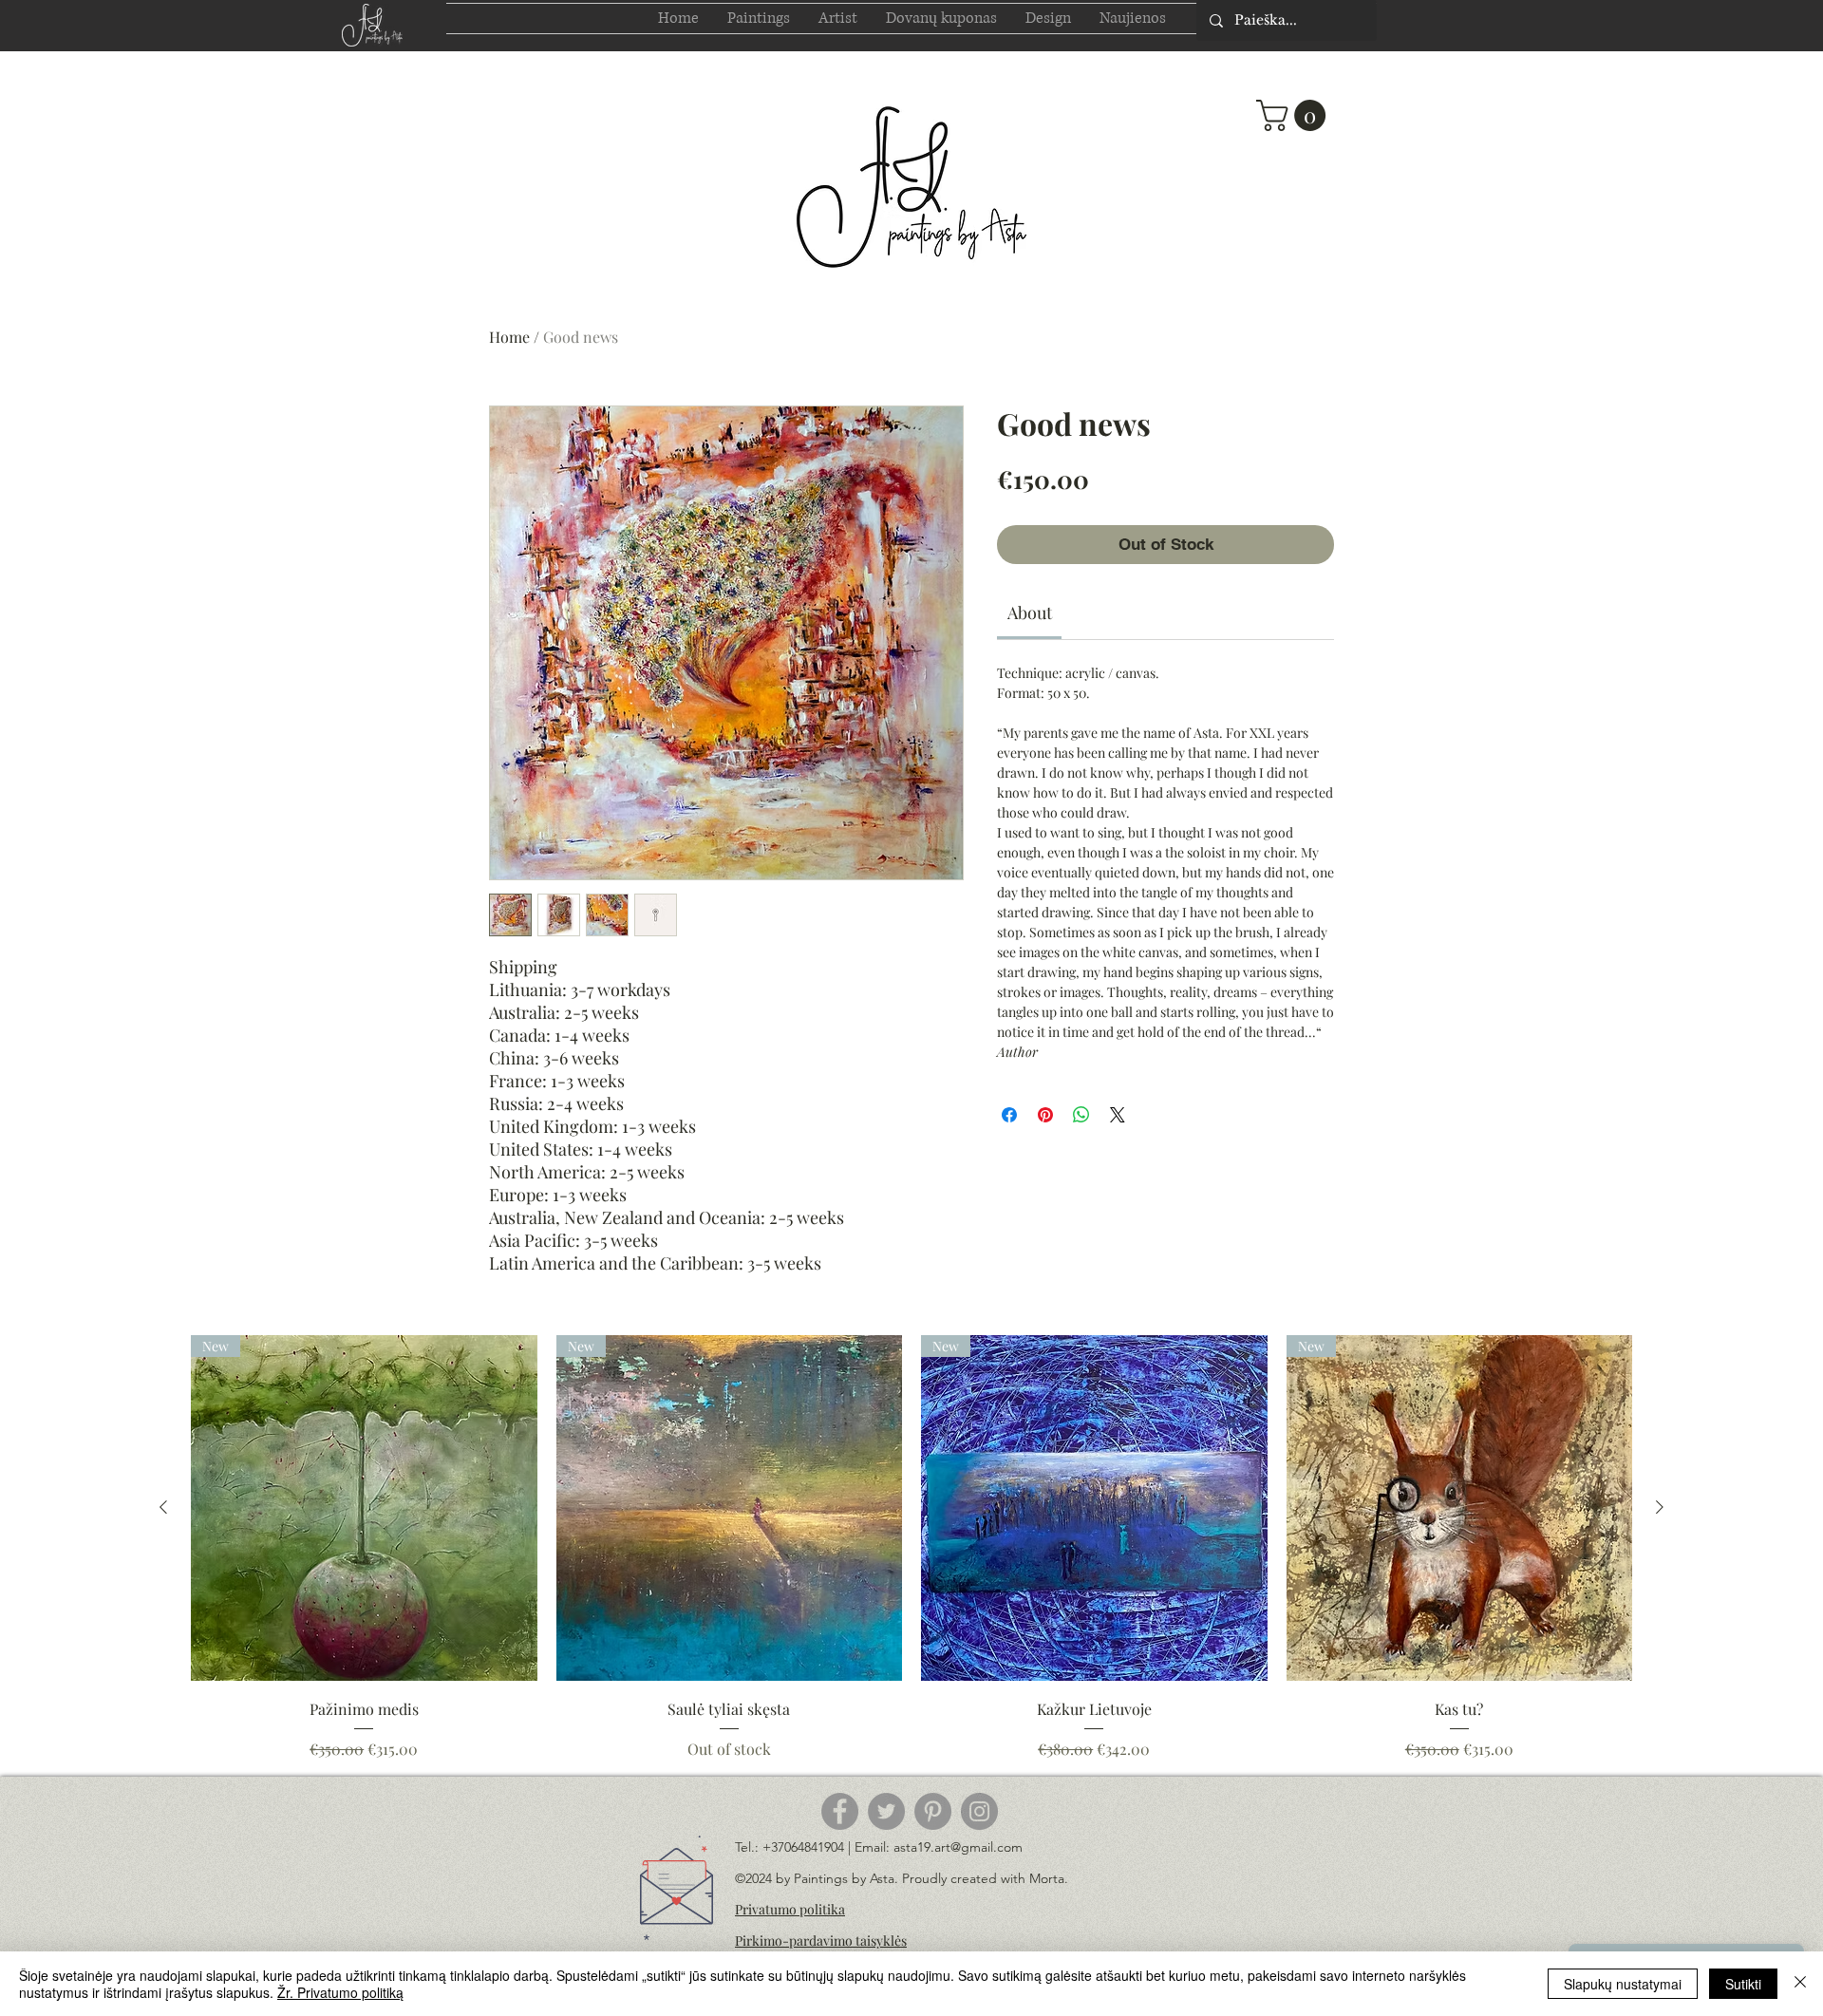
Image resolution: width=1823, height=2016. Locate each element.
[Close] (1800, 1984)
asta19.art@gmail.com (958, 1847)
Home (509, 337)
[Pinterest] (933, 1811)
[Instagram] (979, 1811)
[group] (911, 1548)
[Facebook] (840, 1811)
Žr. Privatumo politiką (340, 1992)
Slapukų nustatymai (1623, 1984)
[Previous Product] (163, 1507)
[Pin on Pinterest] (1045, 1115)
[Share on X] (1118, 1115)
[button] (1295, 115)
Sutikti (1743, 1984)
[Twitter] (886, 1811)
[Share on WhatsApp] (1081, 1115)
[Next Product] (1660, 1507)
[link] (1030, 612)
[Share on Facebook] (1009, 1115)
